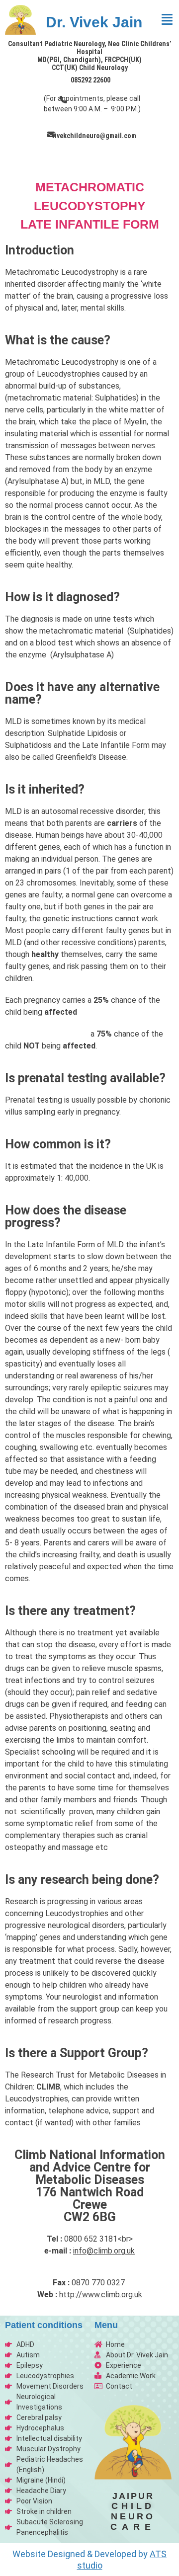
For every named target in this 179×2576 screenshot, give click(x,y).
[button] (167, 20)
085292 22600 (90, 80)
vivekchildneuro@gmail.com (94, 136)
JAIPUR (133, 2496)
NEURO (133, 2516)
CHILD (133, 2506)
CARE (133, 2527)
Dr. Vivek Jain (94, 22)
